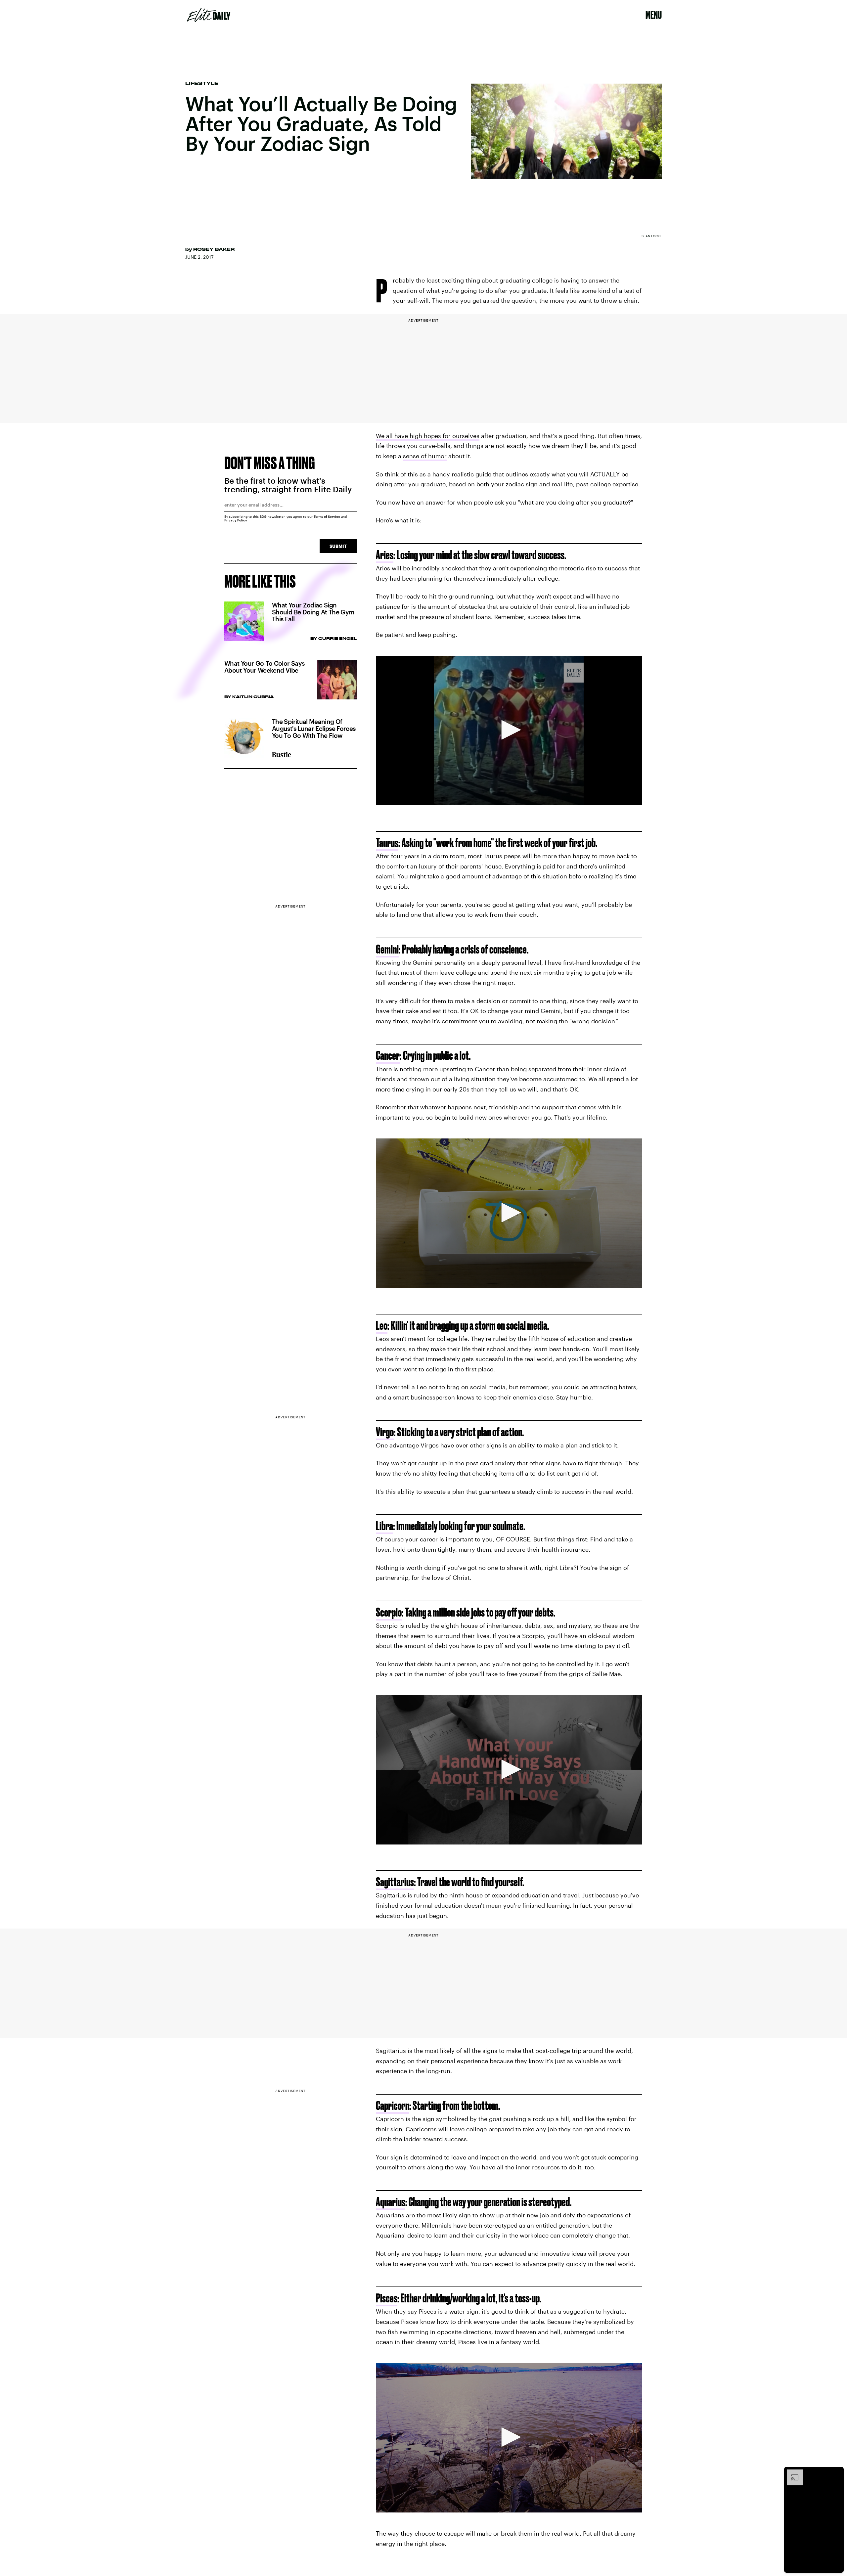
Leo (382, 1325)
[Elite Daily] (209, 15)
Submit (338, 546)
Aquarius (391, 2202)
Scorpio (389, 1612)
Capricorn (393, 2105)
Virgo (385, 1432)
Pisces (387, 2298)
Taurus (387, 843)
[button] (509, 730)
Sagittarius (395, 1882)
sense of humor (425, 456)
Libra (384, 1526)
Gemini (387, 949)
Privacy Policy (236, 520)
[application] (509, 731)
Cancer (388, 1055)
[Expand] (791, 2473)
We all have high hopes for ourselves (428, 436)
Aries (385, 555)
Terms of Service (327, 516)
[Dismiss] (836, 2473)
